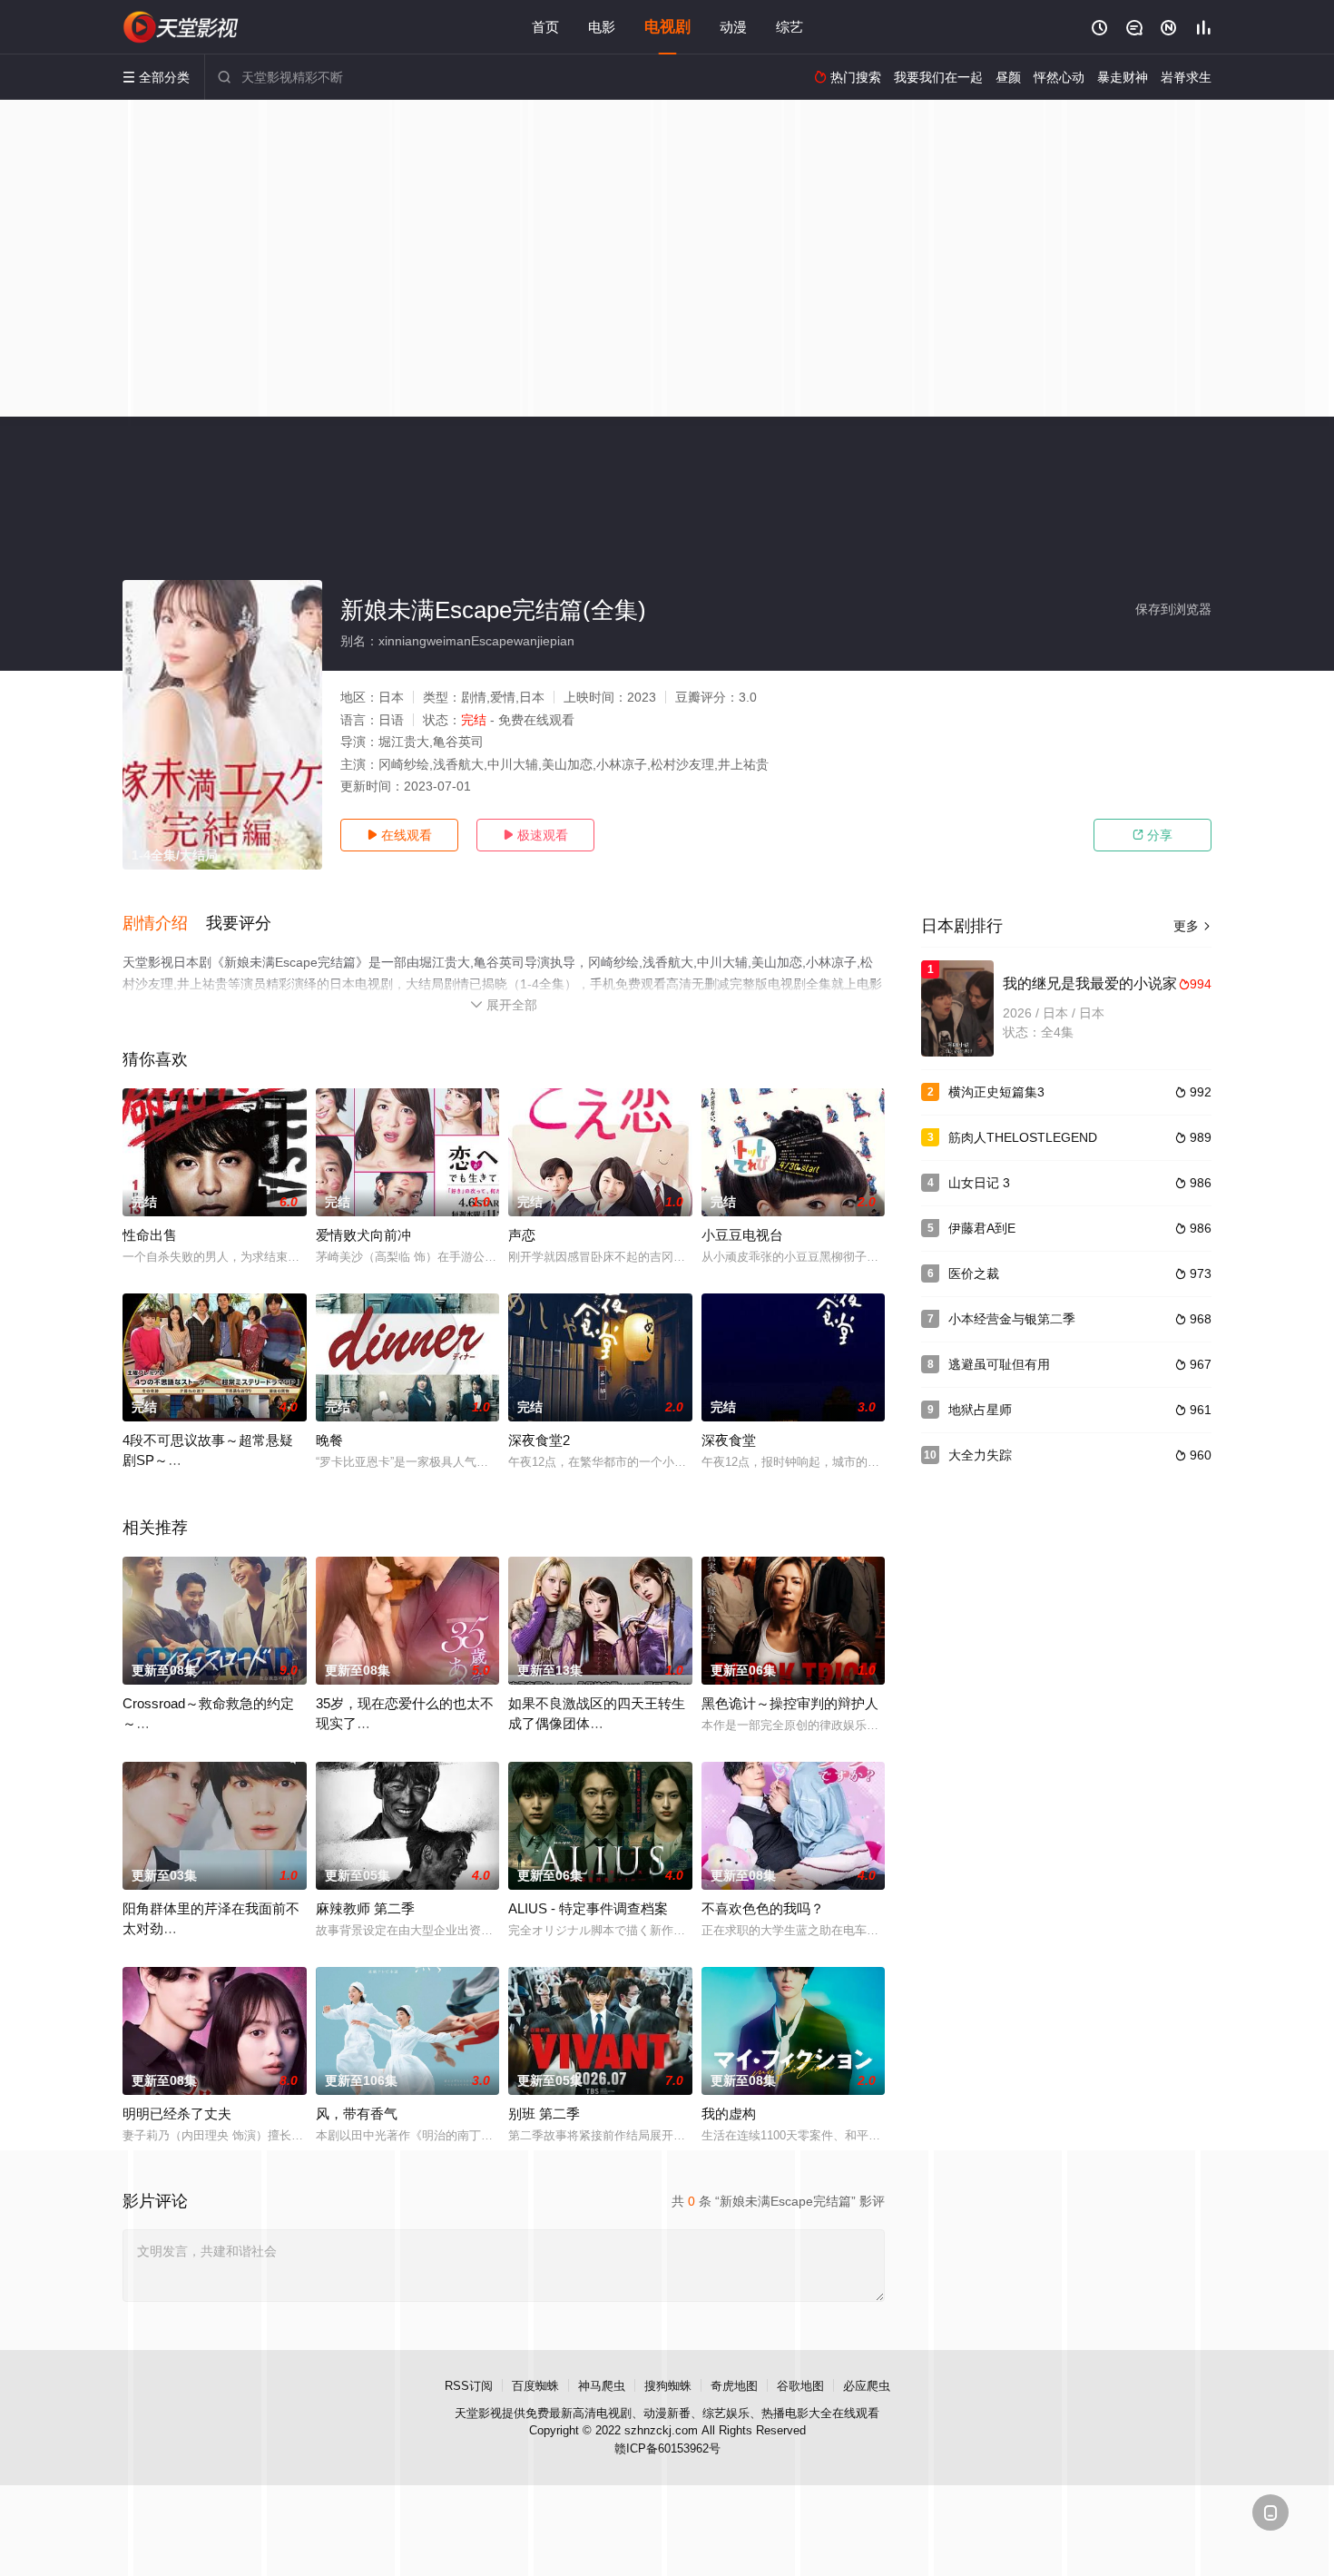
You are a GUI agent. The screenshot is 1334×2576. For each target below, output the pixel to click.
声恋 (522, 1235)
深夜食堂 (729, 1440)
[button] (164, 924)
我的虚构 (729, 2114)
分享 (1153, 835)
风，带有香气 (357, 2114)
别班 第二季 (544, 2114)
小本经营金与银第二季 (1012, 1319)
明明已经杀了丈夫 (177, 2114)
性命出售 (150, 1235)
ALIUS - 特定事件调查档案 (588, 1908)
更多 (1192, 926)
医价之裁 (974, 1273)
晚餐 (329, 1440)
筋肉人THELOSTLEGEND (1023, 1137)
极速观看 (535, 835)
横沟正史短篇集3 (996, 1092)
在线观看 (399, 835)
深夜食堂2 (539, 1440)
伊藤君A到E (982, 1228)
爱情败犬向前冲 (363, 1235)
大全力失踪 (980, 1455)
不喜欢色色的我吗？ (763, 1908)
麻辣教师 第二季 (365, 1908)
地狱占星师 (980, 1410)
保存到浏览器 (1173, 609)
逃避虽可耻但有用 (999, 1364)
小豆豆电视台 (742, 1235)
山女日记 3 (979, 1183)
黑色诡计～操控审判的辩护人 (790, 1703)
